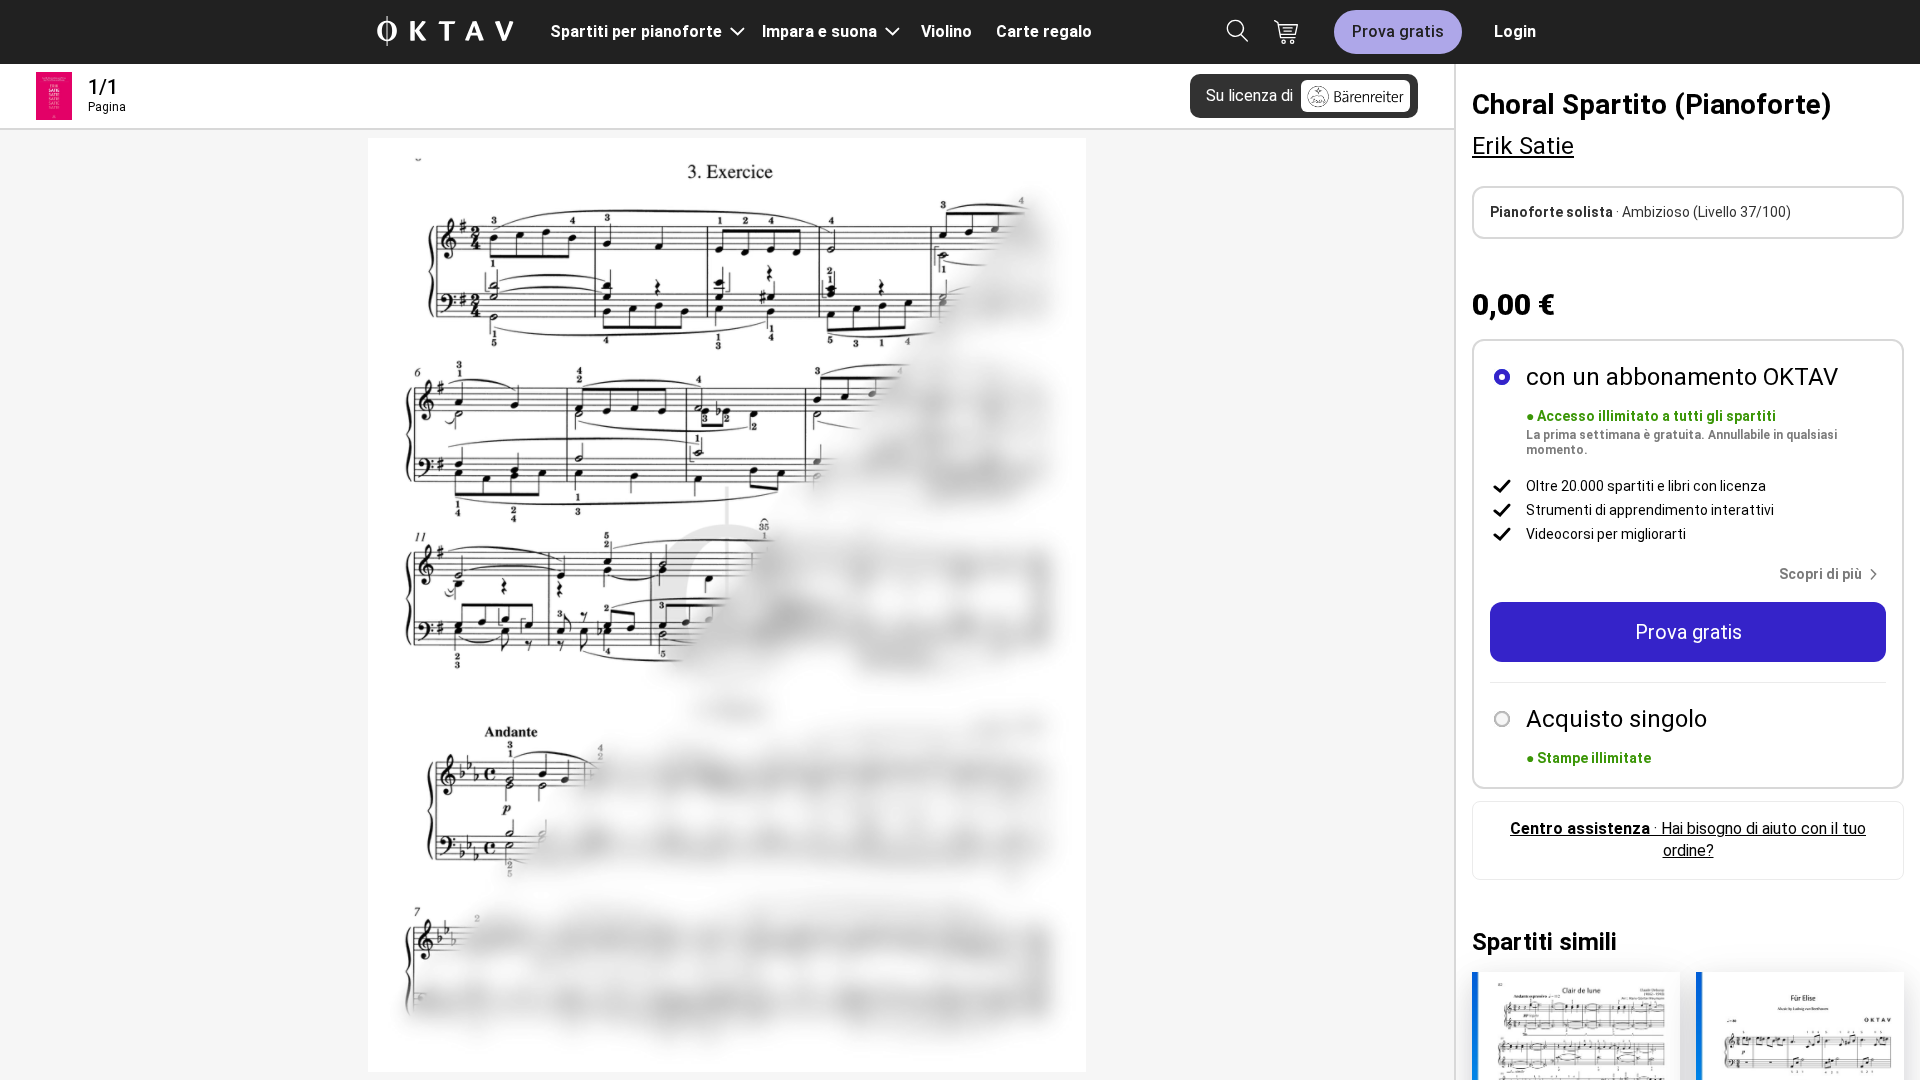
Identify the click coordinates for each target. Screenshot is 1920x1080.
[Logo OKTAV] (445, 32)
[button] (1832, 574)
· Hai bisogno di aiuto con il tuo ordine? (1688, 839)
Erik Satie (1523, 146)
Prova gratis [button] (1688, 632)
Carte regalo (1044, 31)
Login (1515, 31)
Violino (946, 31)
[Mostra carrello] (1286, 32)
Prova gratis (1398, 31)
